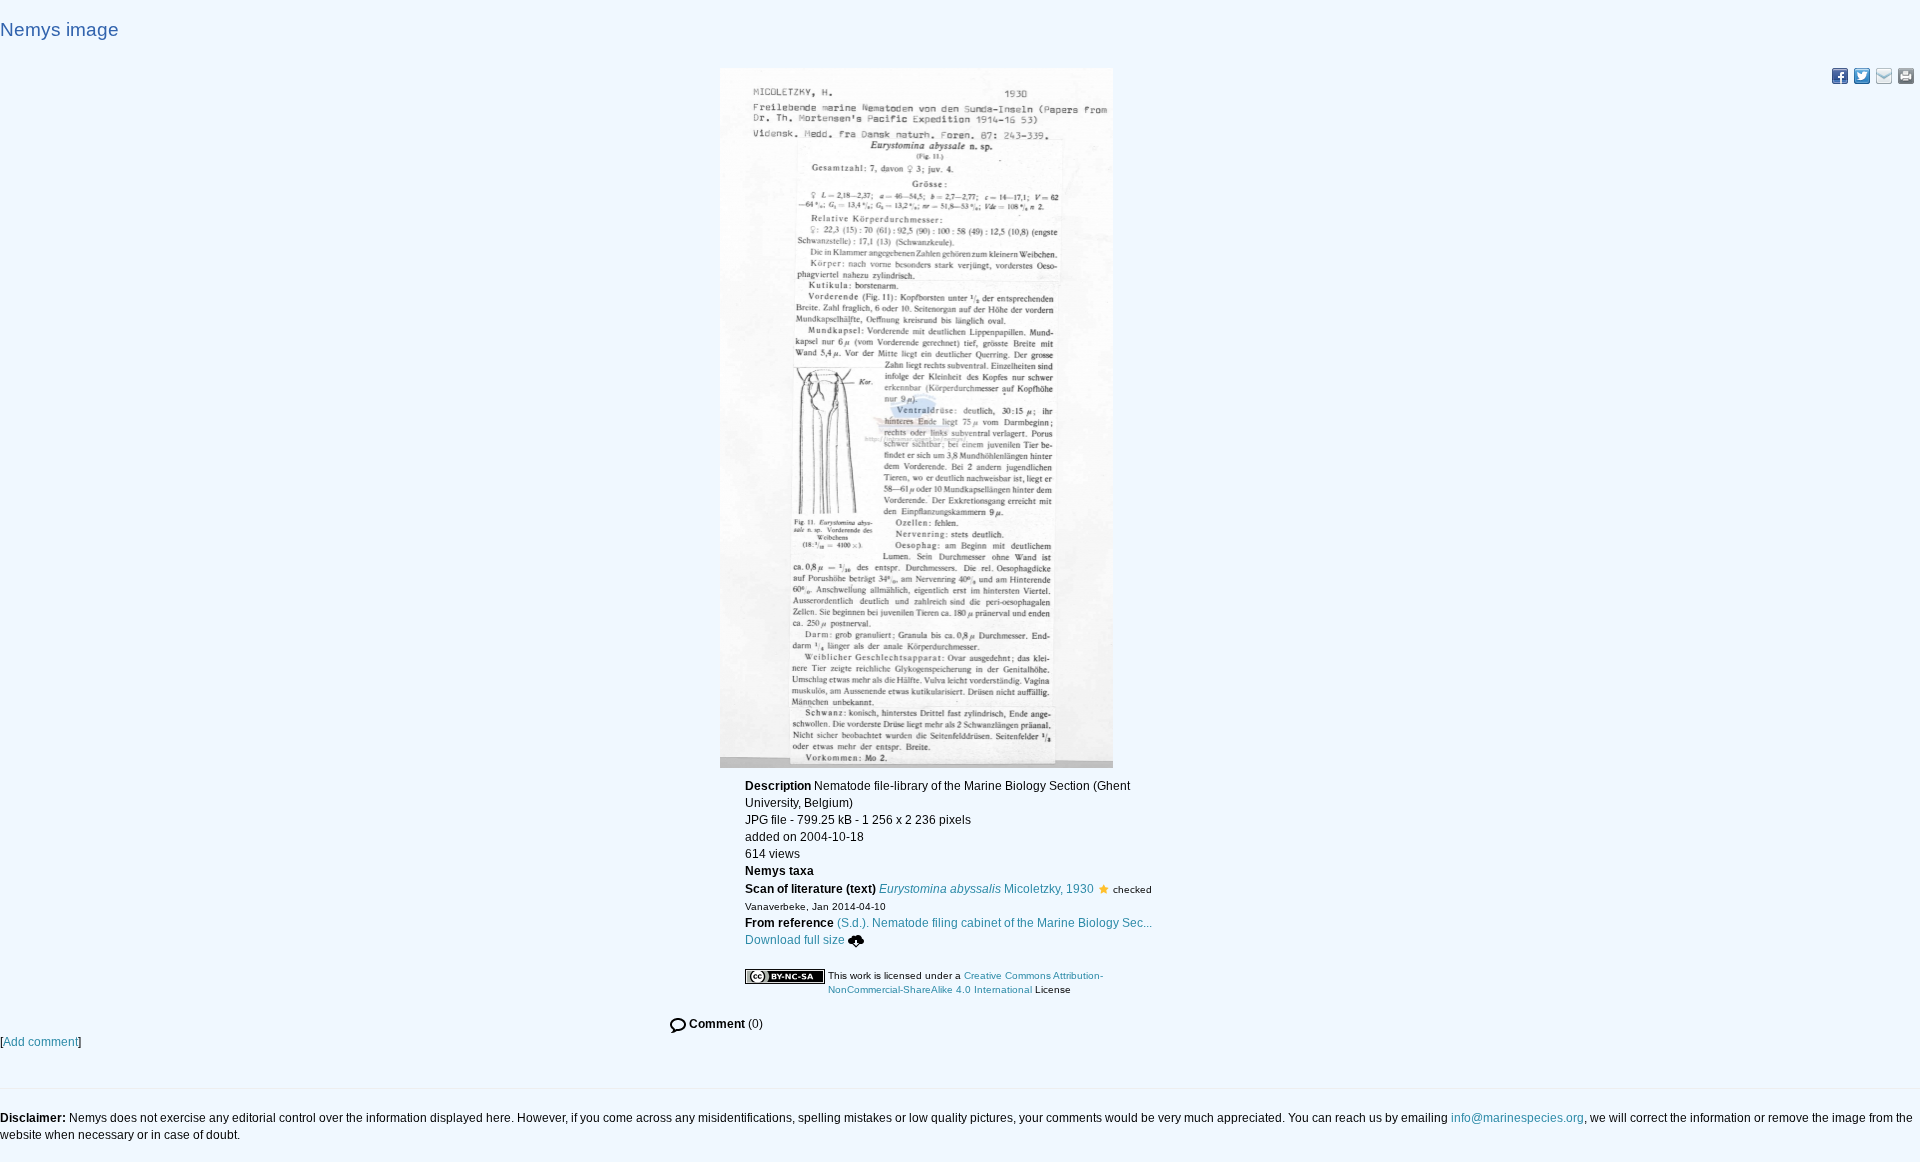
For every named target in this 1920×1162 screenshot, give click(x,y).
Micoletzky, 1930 (986, 889)
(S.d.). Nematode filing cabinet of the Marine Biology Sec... (994, 923)
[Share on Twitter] (1862, 76)
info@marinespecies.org (1517, 1118)
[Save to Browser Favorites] (1884, 76)
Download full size (795, 940)
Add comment (40, 1042)
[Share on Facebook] (1840, 76)
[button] (1103, 889)
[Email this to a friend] (1906, 76)
